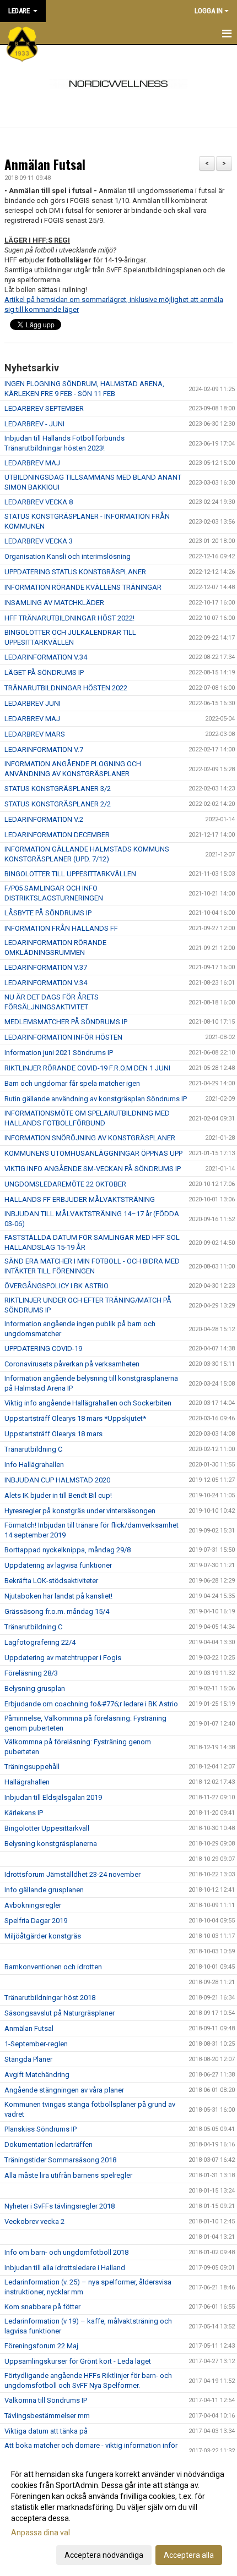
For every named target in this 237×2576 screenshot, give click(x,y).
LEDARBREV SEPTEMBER (44, 408)
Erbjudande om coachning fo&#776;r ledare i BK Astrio (91, 1704)
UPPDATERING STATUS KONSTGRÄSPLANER (75, 572)
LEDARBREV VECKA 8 (39, 502)
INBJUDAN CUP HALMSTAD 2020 (57, 1480)
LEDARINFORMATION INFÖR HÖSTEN (63, 1037)
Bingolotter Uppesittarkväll (47, 1828)
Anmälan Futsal (45, 164)
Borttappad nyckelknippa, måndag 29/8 (68, 1550)
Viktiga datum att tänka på (46, 2431)
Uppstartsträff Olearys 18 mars (53, 1434)
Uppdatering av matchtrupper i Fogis (63, 1658)
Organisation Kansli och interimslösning (68, 556)
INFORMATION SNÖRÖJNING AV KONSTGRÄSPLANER (90, 1138)
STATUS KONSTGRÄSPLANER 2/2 (58, 804)
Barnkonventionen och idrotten (53, 1967)
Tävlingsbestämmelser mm (47, 2416)
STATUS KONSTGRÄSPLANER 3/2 (58, 789)
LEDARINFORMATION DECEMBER (57, 835)
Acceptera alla (189, 2555)
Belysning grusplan (35, 1688)
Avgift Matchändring (37, 2075)
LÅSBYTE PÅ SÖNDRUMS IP (48, 913)
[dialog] (118, 2514)
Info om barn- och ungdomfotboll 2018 (66, 2252)
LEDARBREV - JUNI (34, 424)
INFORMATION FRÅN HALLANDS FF (61, 928)
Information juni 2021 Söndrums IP (59, 1053)
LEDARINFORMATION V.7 (44, 749)
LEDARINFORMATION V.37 (46, 967)
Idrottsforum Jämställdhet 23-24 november (72, 1874)
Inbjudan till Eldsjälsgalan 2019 (53, 1797)
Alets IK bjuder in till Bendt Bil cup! (58, 1495)
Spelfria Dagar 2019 (36, 1921)
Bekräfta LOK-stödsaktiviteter (51, 1581)
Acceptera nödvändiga (104, 2555)
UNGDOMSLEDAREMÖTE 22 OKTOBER (65, 1184)
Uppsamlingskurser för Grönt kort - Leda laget (78, 2361)
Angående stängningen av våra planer (64, 2090)
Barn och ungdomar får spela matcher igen (72, 1083)
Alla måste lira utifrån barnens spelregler (68, 2175)
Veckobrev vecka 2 (34, 2221)
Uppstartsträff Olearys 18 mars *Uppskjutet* (75, 1418)
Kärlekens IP (24, 1813)
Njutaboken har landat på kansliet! (58, 1596)
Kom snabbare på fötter (42, 2307)
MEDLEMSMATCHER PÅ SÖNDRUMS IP (66, 1022)
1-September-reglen (36, 2044)
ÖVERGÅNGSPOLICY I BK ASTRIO (56, 1286)
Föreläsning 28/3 (31, 1673)
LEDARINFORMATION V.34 (46, 657)
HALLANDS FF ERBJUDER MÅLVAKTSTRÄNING (80, 1199)
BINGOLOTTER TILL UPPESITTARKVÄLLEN (70, 874)
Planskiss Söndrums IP (41, 2129)
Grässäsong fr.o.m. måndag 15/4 (57, 1611)
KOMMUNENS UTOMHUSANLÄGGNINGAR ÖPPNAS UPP (93, 1153)
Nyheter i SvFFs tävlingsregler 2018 (60, 2206)
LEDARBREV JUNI (33, 703)
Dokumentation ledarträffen (49, 2144)
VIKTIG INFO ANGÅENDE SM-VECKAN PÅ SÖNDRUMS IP (93, 1169)
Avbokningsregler (33, 1905)
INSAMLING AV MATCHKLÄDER (54, 603)
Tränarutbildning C (33, 1449)
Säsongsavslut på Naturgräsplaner (60, 2013)
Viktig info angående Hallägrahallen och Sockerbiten (88, 1403)
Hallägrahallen (27, 1782)
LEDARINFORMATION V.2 (44, 819)
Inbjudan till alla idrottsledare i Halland (65, 2268)
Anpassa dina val (41, 2533)
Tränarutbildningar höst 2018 (50, 1998)
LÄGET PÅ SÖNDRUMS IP (44, 672)
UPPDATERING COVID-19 (43, 1349)
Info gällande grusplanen (44, 1890)
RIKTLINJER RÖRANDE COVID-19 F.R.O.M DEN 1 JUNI (87, 1068)
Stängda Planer (28, 2059)
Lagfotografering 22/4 (40, 1642)
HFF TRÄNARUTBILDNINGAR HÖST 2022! (69, 618)
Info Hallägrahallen (34, 1465)
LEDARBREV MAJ (32, 463)
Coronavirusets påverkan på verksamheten (72, 1364)
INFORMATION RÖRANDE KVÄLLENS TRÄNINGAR (83, 587)
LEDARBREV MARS (35, 734)
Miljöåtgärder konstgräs (43, 1936)
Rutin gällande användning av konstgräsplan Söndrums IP (96, 1099)
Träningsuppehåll (32, 1767)
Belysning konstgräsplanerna (51, 1844)
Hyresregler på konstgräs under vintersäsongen (80, 1511)
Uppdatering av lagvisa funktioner (58, 1565)
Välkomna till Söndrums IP (46, 2400)
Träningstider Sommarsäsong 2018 (60, 2160)
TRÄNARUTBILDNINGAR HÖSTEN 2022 (66, 688)
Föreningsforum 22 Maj (41, 2346)
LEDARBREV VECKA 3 (39, 541)
